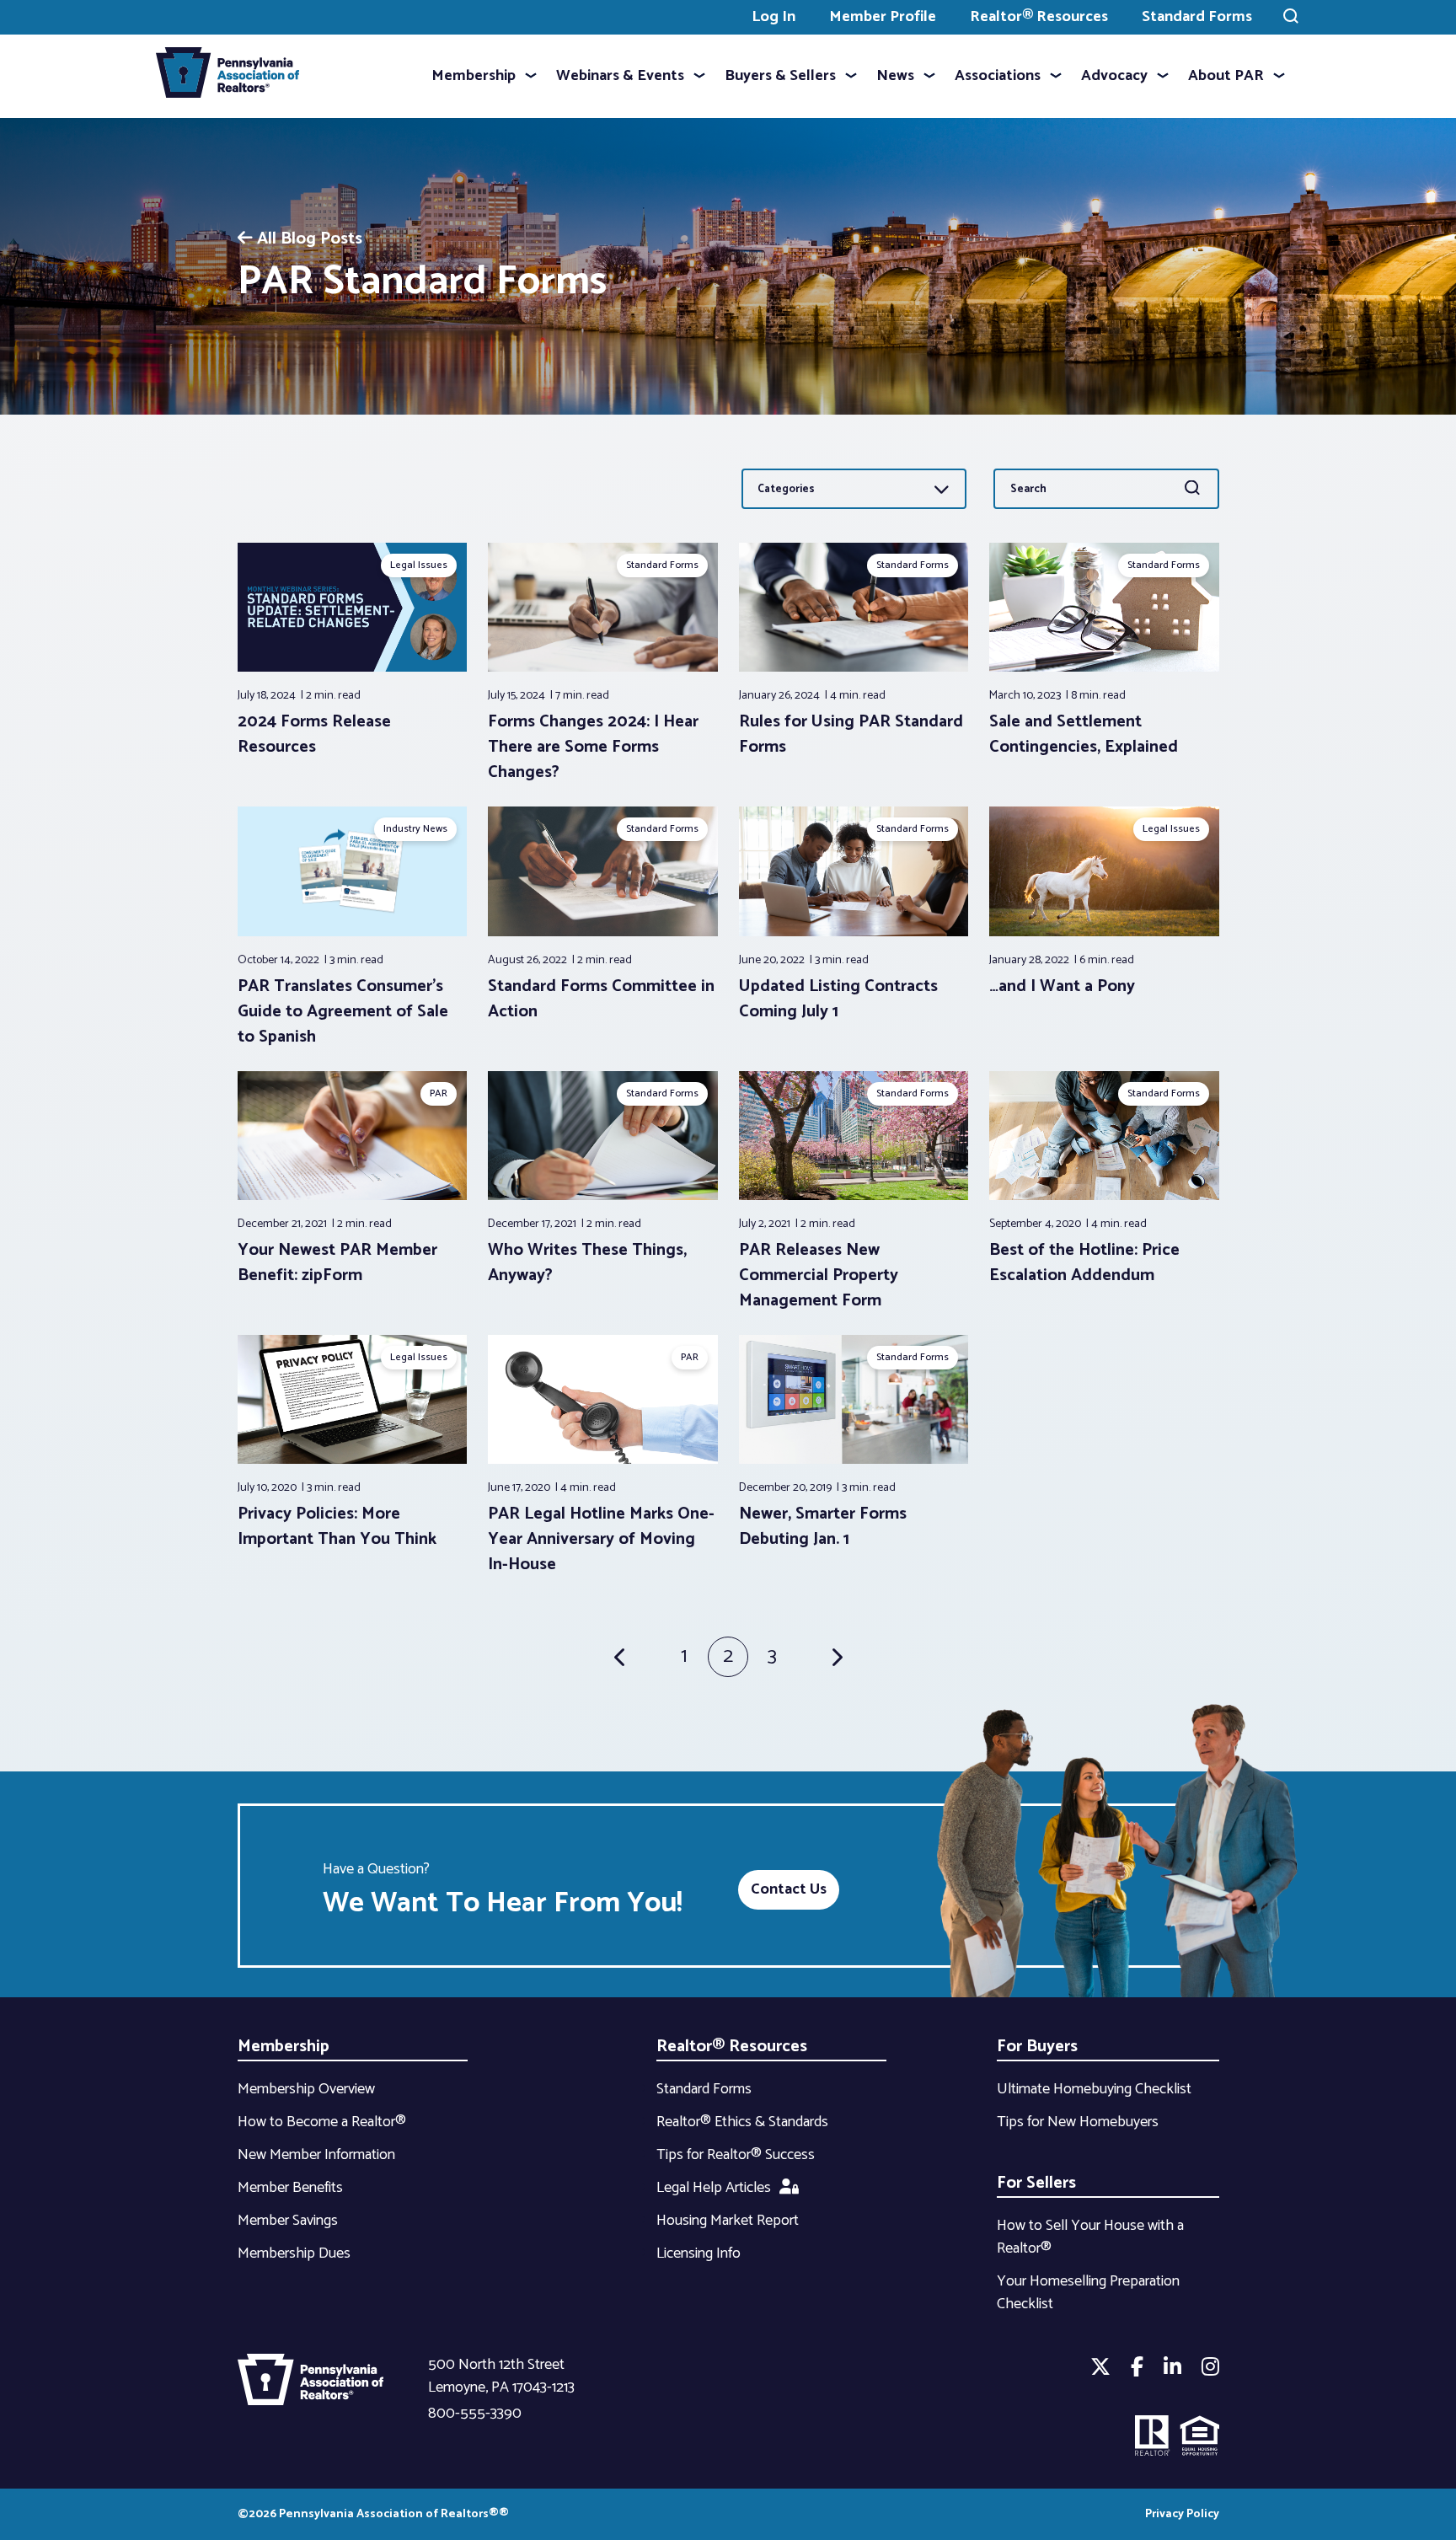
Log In (773, 17)
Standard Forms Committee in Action (601, 999)
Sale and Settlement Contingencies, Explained (1086, 734)
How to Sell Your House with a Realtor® (1090, 2237)
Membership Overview (306, 2089)
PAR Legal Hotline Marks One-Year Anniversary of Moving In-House (601, 1539)
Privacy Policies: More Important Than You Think (337, 1527)
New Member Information (316, 2155)
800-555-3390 (475, 2414)
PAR (439, 1093)
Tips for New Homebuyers (1078, 2122)
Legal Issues (419, 565)
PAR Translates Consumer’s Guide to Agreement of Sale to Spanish (343, 1012)
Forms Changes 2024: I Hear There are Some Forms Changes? (593, 747)
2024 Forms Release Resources (314, 734)
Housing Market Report (728, 2221)
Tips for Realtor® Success (736, 2155)
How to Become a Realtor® (322, 2122)
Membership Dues (294, 2253)
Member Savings (288, 2221)
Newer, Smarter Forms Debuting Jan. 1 (823, 1527)
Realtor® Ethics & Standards (742, 2122)
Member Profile (883, 17)
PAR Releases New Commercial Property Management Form (819, 1275)
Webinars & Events (620, 76)
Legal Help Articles (714, 2188)
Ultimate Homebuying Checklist (1094, 2089)
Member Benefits (290, 2188)
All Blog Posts (310, 239)
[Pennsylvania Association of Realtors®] (227, 76)
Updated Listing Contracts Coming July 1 (838, 999)
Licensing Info (699, 2253)
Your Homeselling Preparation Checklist (1088, 2293)
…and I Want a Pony (1062, 986)
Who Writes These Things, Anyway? (587, 1263)
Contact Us (789, 1889)
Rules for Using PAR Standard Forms (851, 734)
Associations (998, 76)
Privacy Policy (1182, 2514)
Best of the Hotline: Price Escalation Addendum (1084, 1263)
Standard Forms (1197, 17)
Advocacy (1114, 76)
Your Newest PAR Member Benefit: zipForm (337, 1263)
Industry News (415, 829)
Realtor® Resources (1039, 17)
